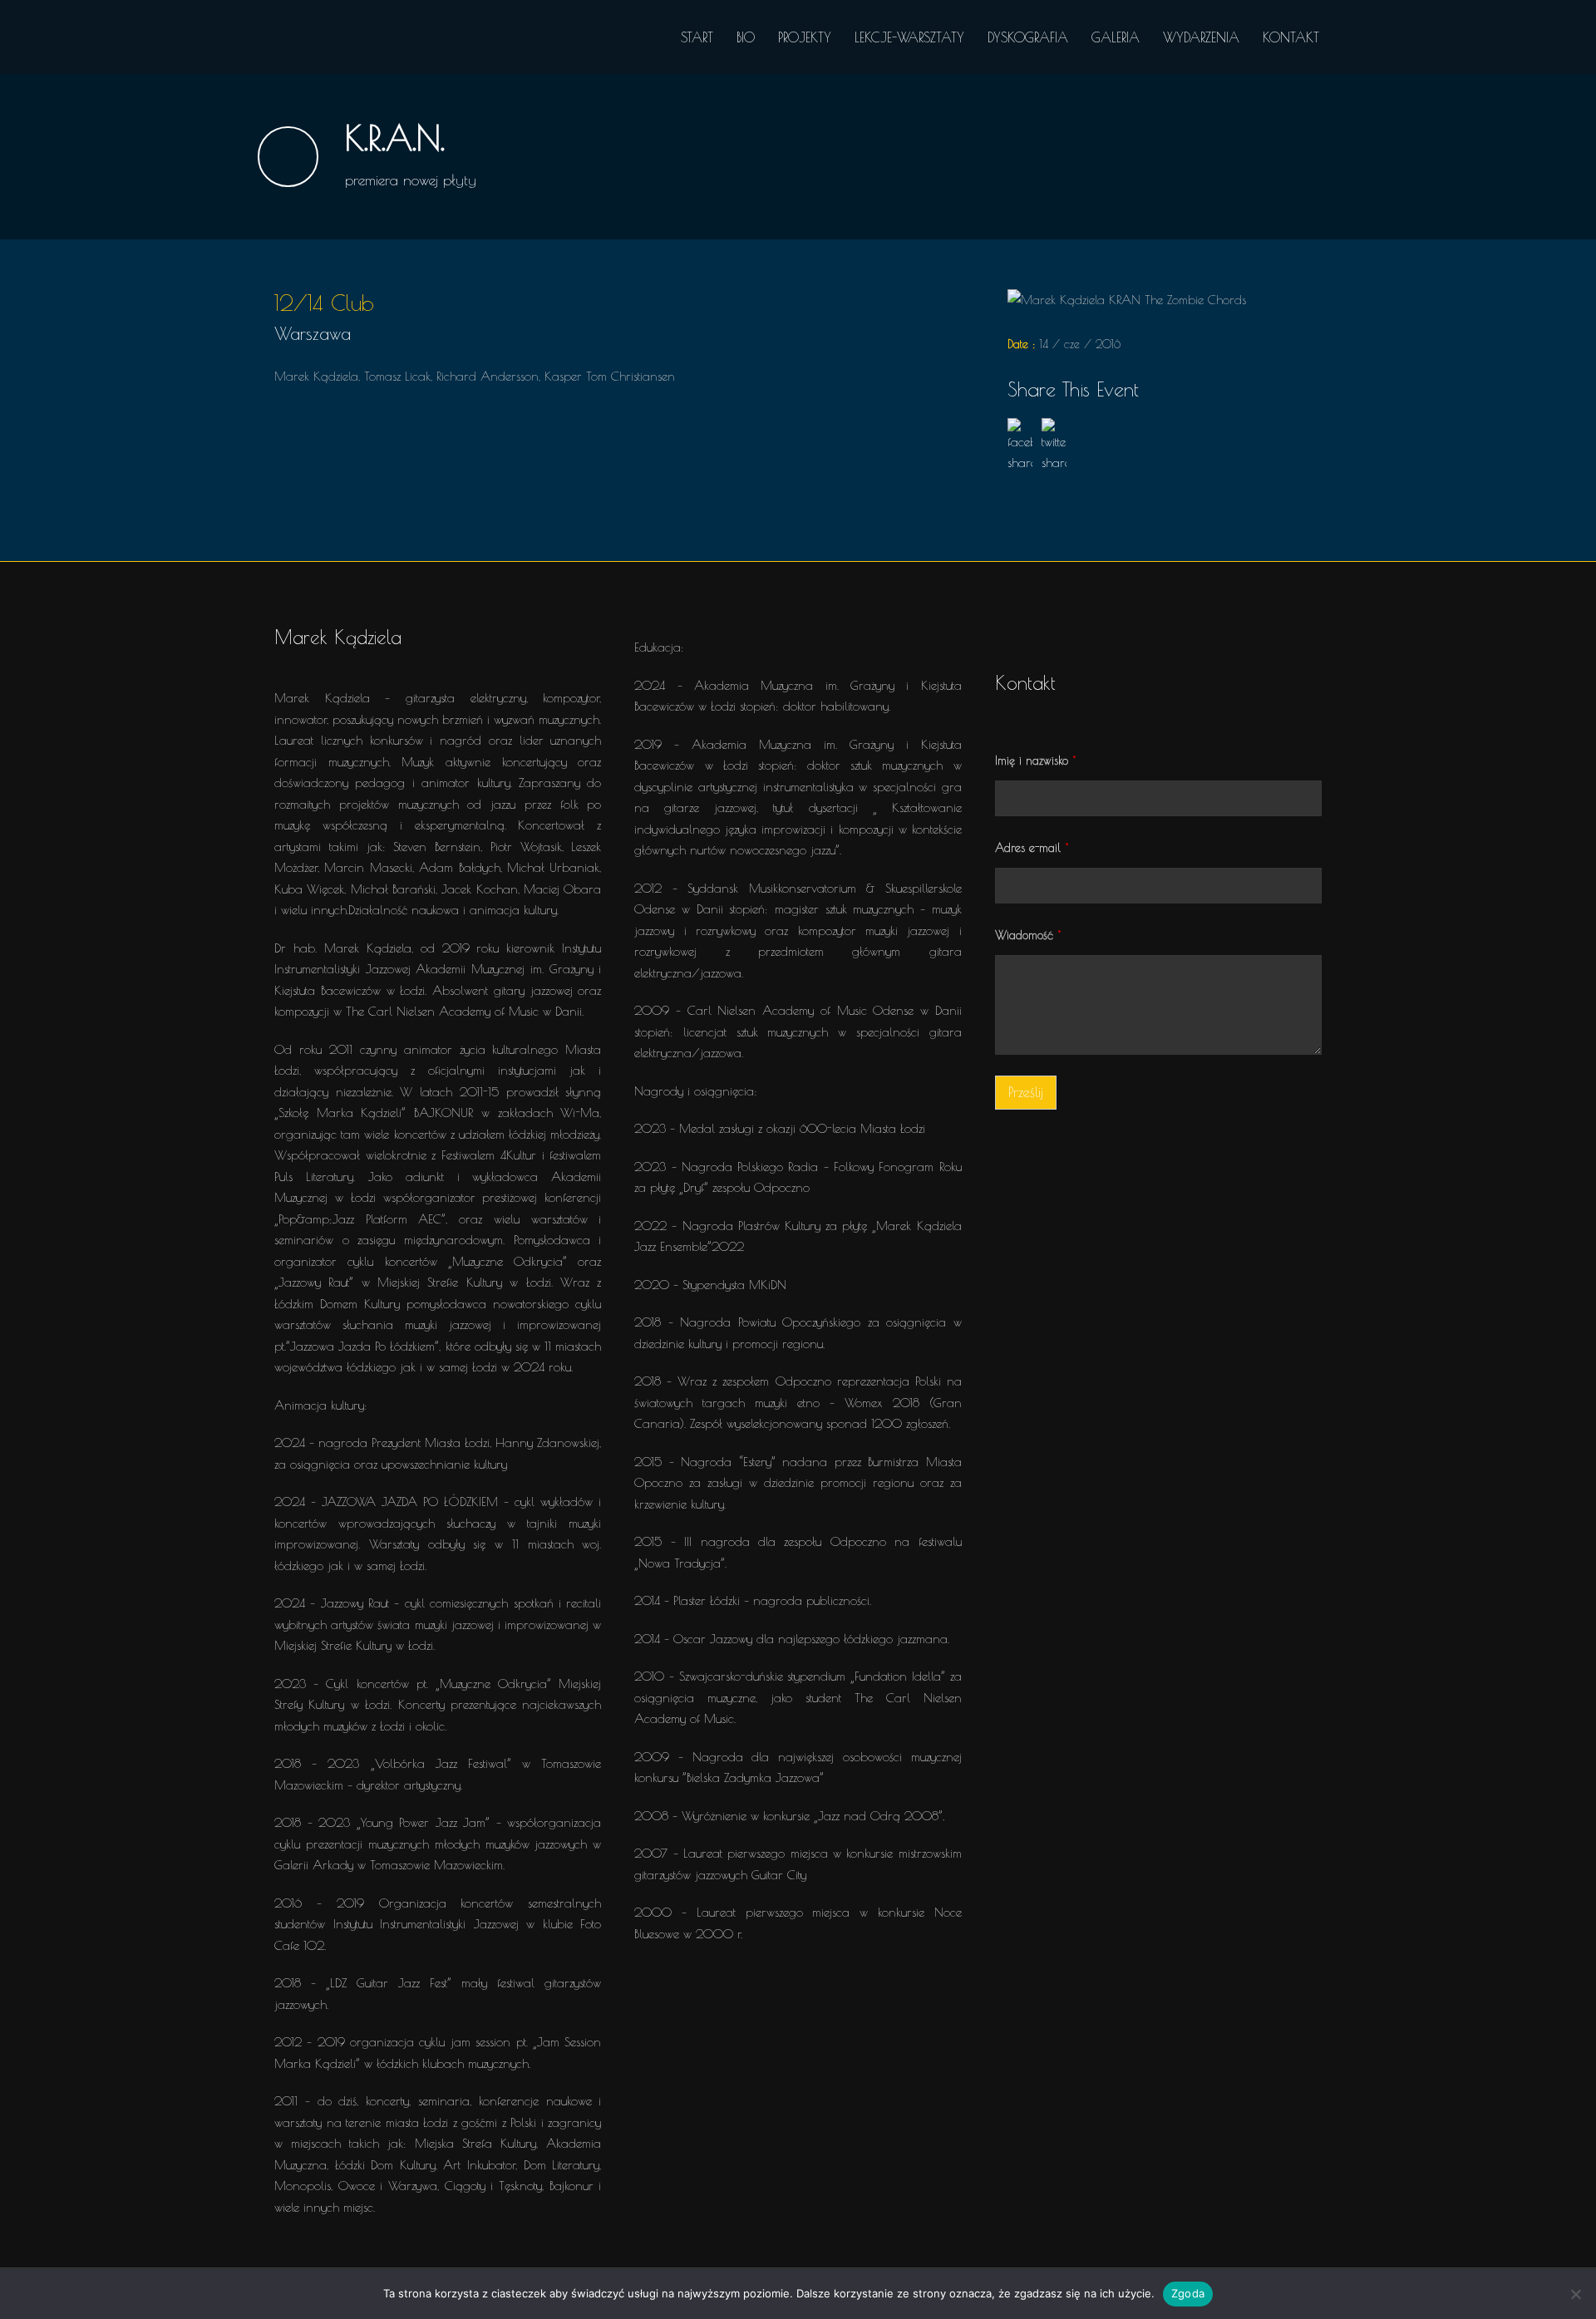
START (697, 37)
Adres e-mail (1032, 848)
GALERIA (1116, 37)
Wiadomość (1028, 935)
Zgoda (1188, 2293)
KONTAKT (1291, 37)
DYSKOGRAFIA (1028, 37)
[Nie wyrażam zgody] (1575, 2294)
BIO (746, 37)
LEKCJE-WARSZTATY (909, 37)
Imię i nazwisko (1036, 761)
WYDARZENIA (1201, 37)
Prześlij (1026, 1092)
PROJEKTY (805, 37)
